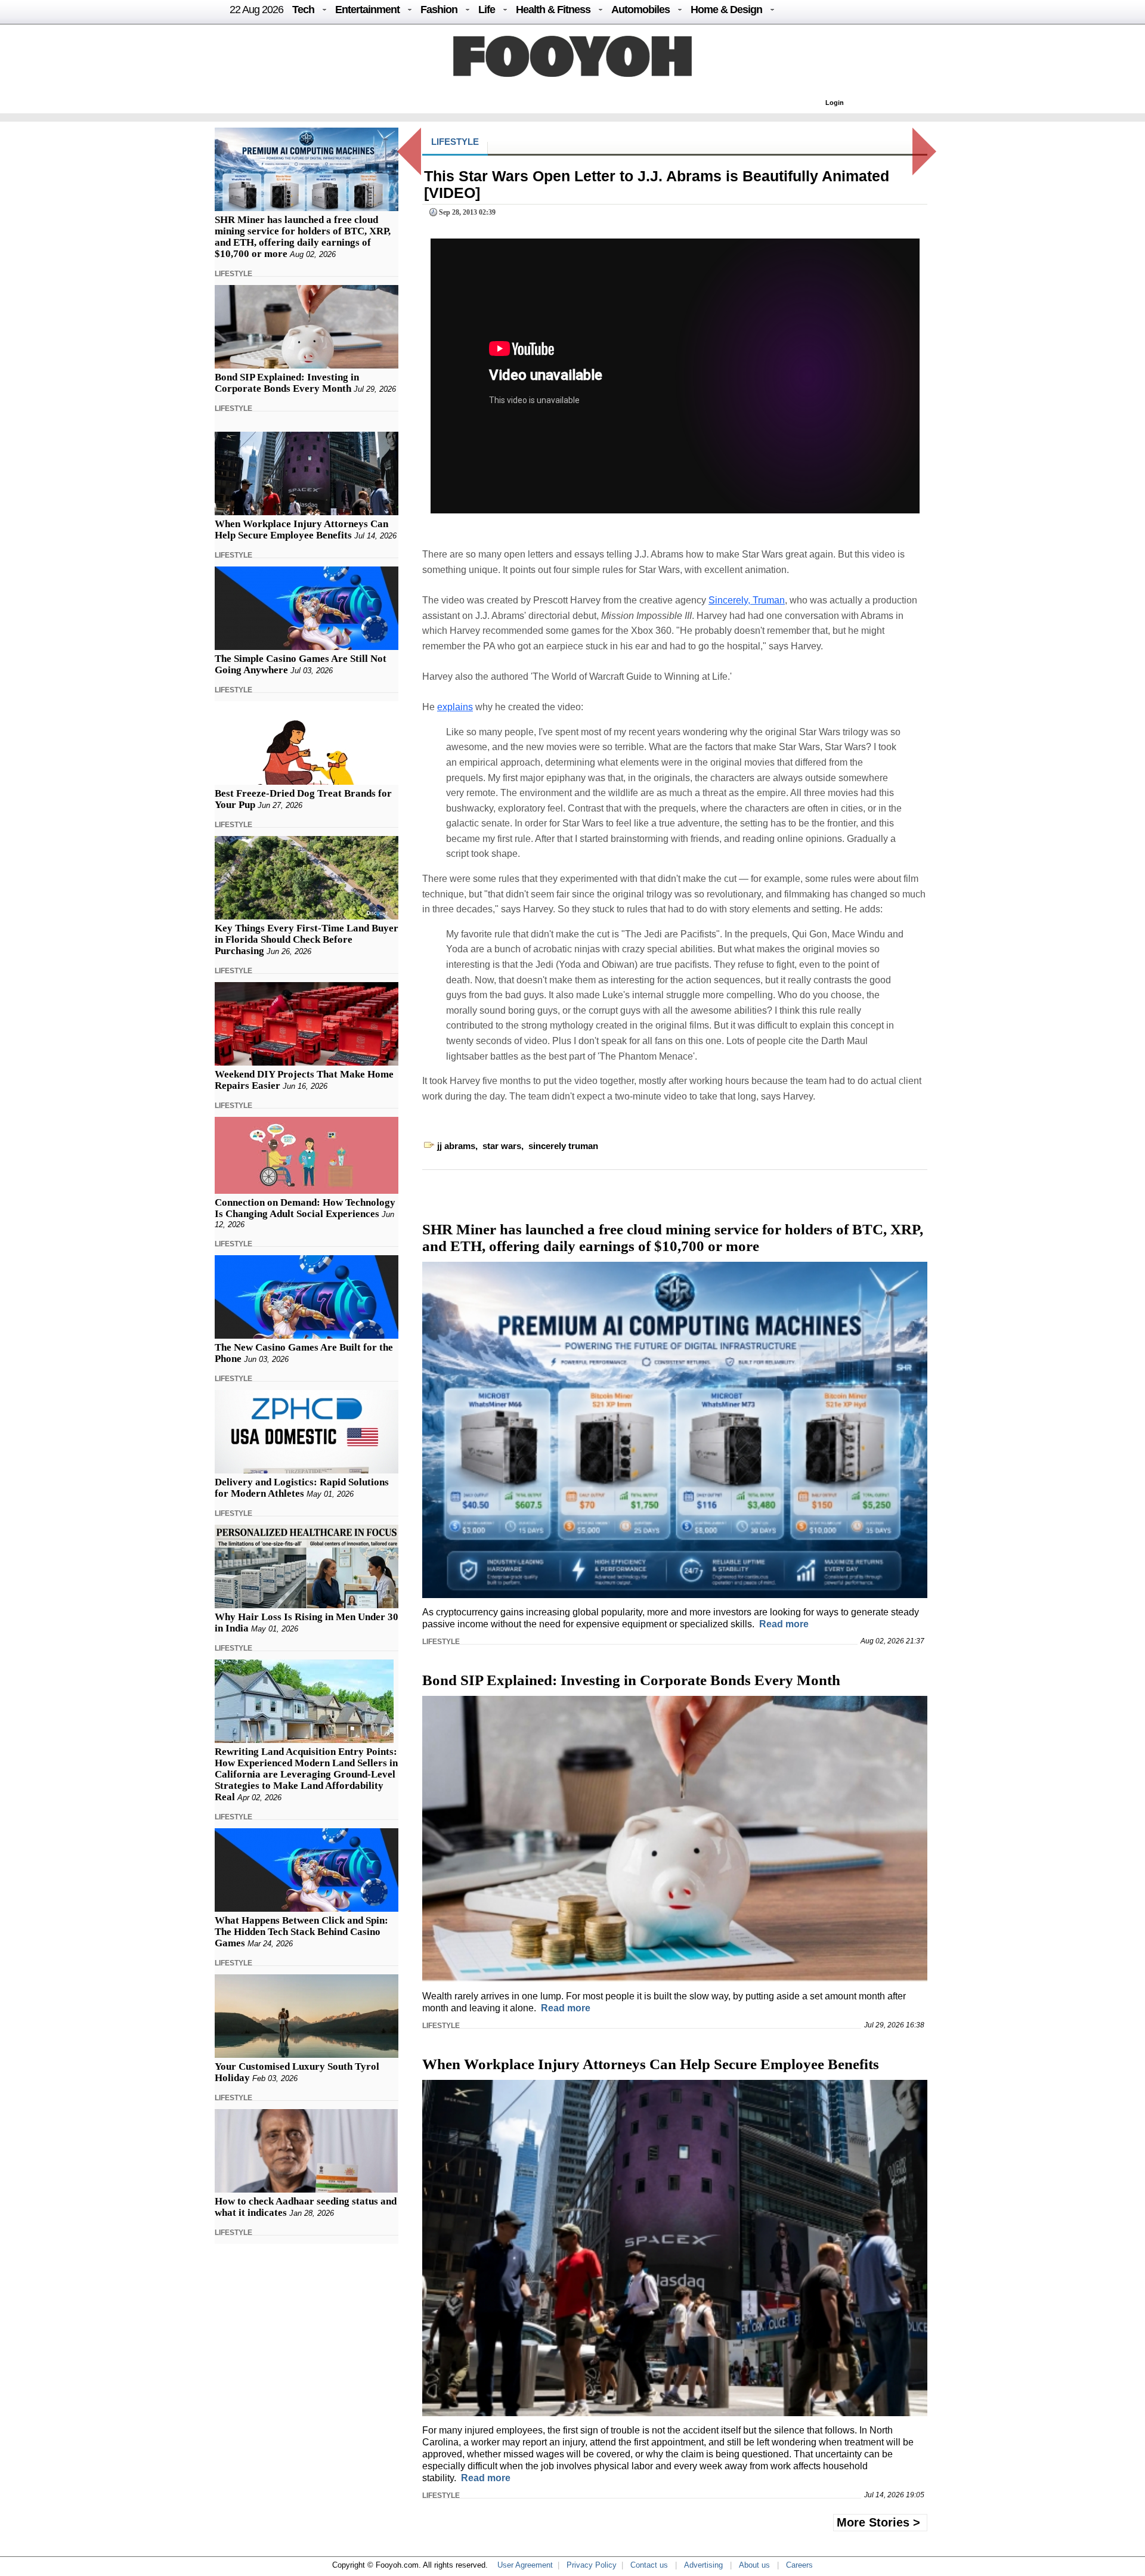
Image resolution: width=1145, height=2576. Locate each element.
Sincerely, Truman (747, 600)
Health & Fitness (553, 10)
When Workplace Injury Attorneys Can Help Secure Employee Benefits (301, 530)
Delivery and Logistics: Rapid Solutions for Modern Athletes (302, 1488)
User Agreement (525, 2565)
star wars (502, 1146)
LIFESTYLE (233, 274)
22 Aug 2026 (256, 10)
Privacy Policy (592, 2565)
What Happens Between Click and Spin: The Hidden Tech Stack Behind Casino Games (301, 1932)
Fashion (439, 10)
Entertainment (367, 10)
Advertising (703, 2565)
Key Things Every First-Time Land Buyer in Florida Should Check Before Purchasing (307, 939)
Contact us (649, 2565)
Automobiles (640, 10)
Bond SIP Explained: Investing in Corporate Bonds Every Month (287, 383)
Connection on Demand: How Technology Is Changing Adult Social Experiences (305, 1208)
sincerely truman (563, 1146)
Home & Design (726, 10)
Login (835, 103)
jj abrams (456, 1146)
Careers (799, 2565)
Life (487, 10)
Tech (303, 10)
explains (455, 707)
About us (754, 2565)
